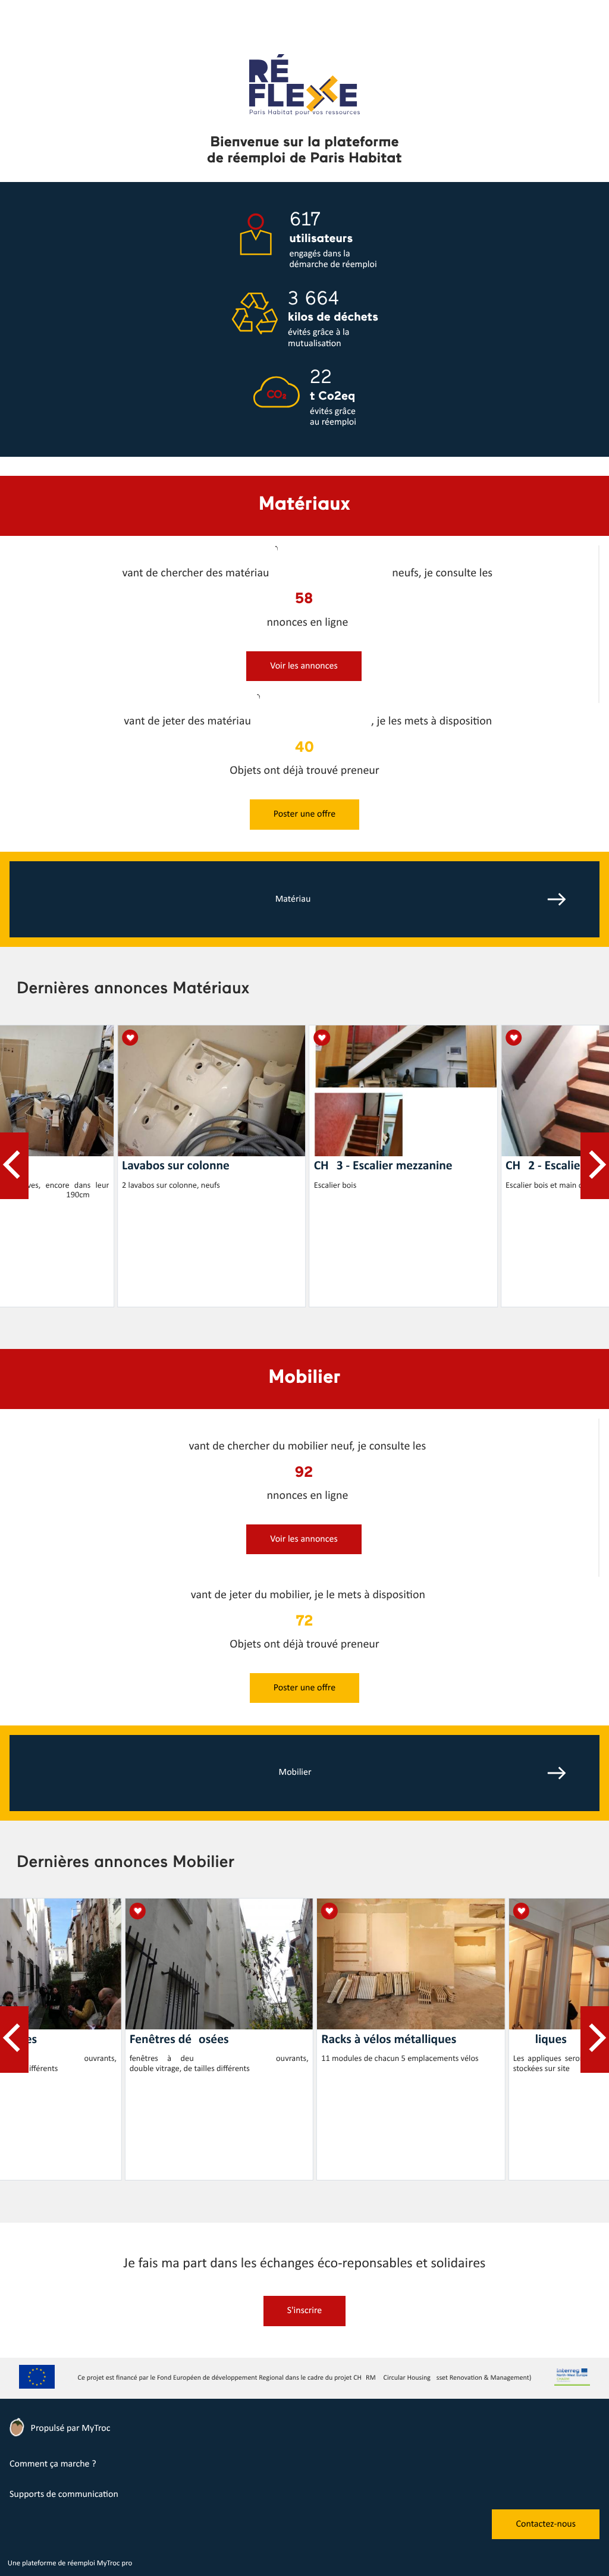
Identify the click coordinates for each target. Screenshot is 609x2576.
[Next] (595, 1166)
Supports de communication (64, 2495)
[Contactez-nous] (546, 2537)
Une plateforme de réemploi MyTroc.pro (70, 2564)
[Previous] (14, 1166)
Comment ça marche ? (53, 2464)
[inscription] (305, 2324)
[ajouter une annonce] (304, 679)
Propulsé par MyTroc (69, 2428)
